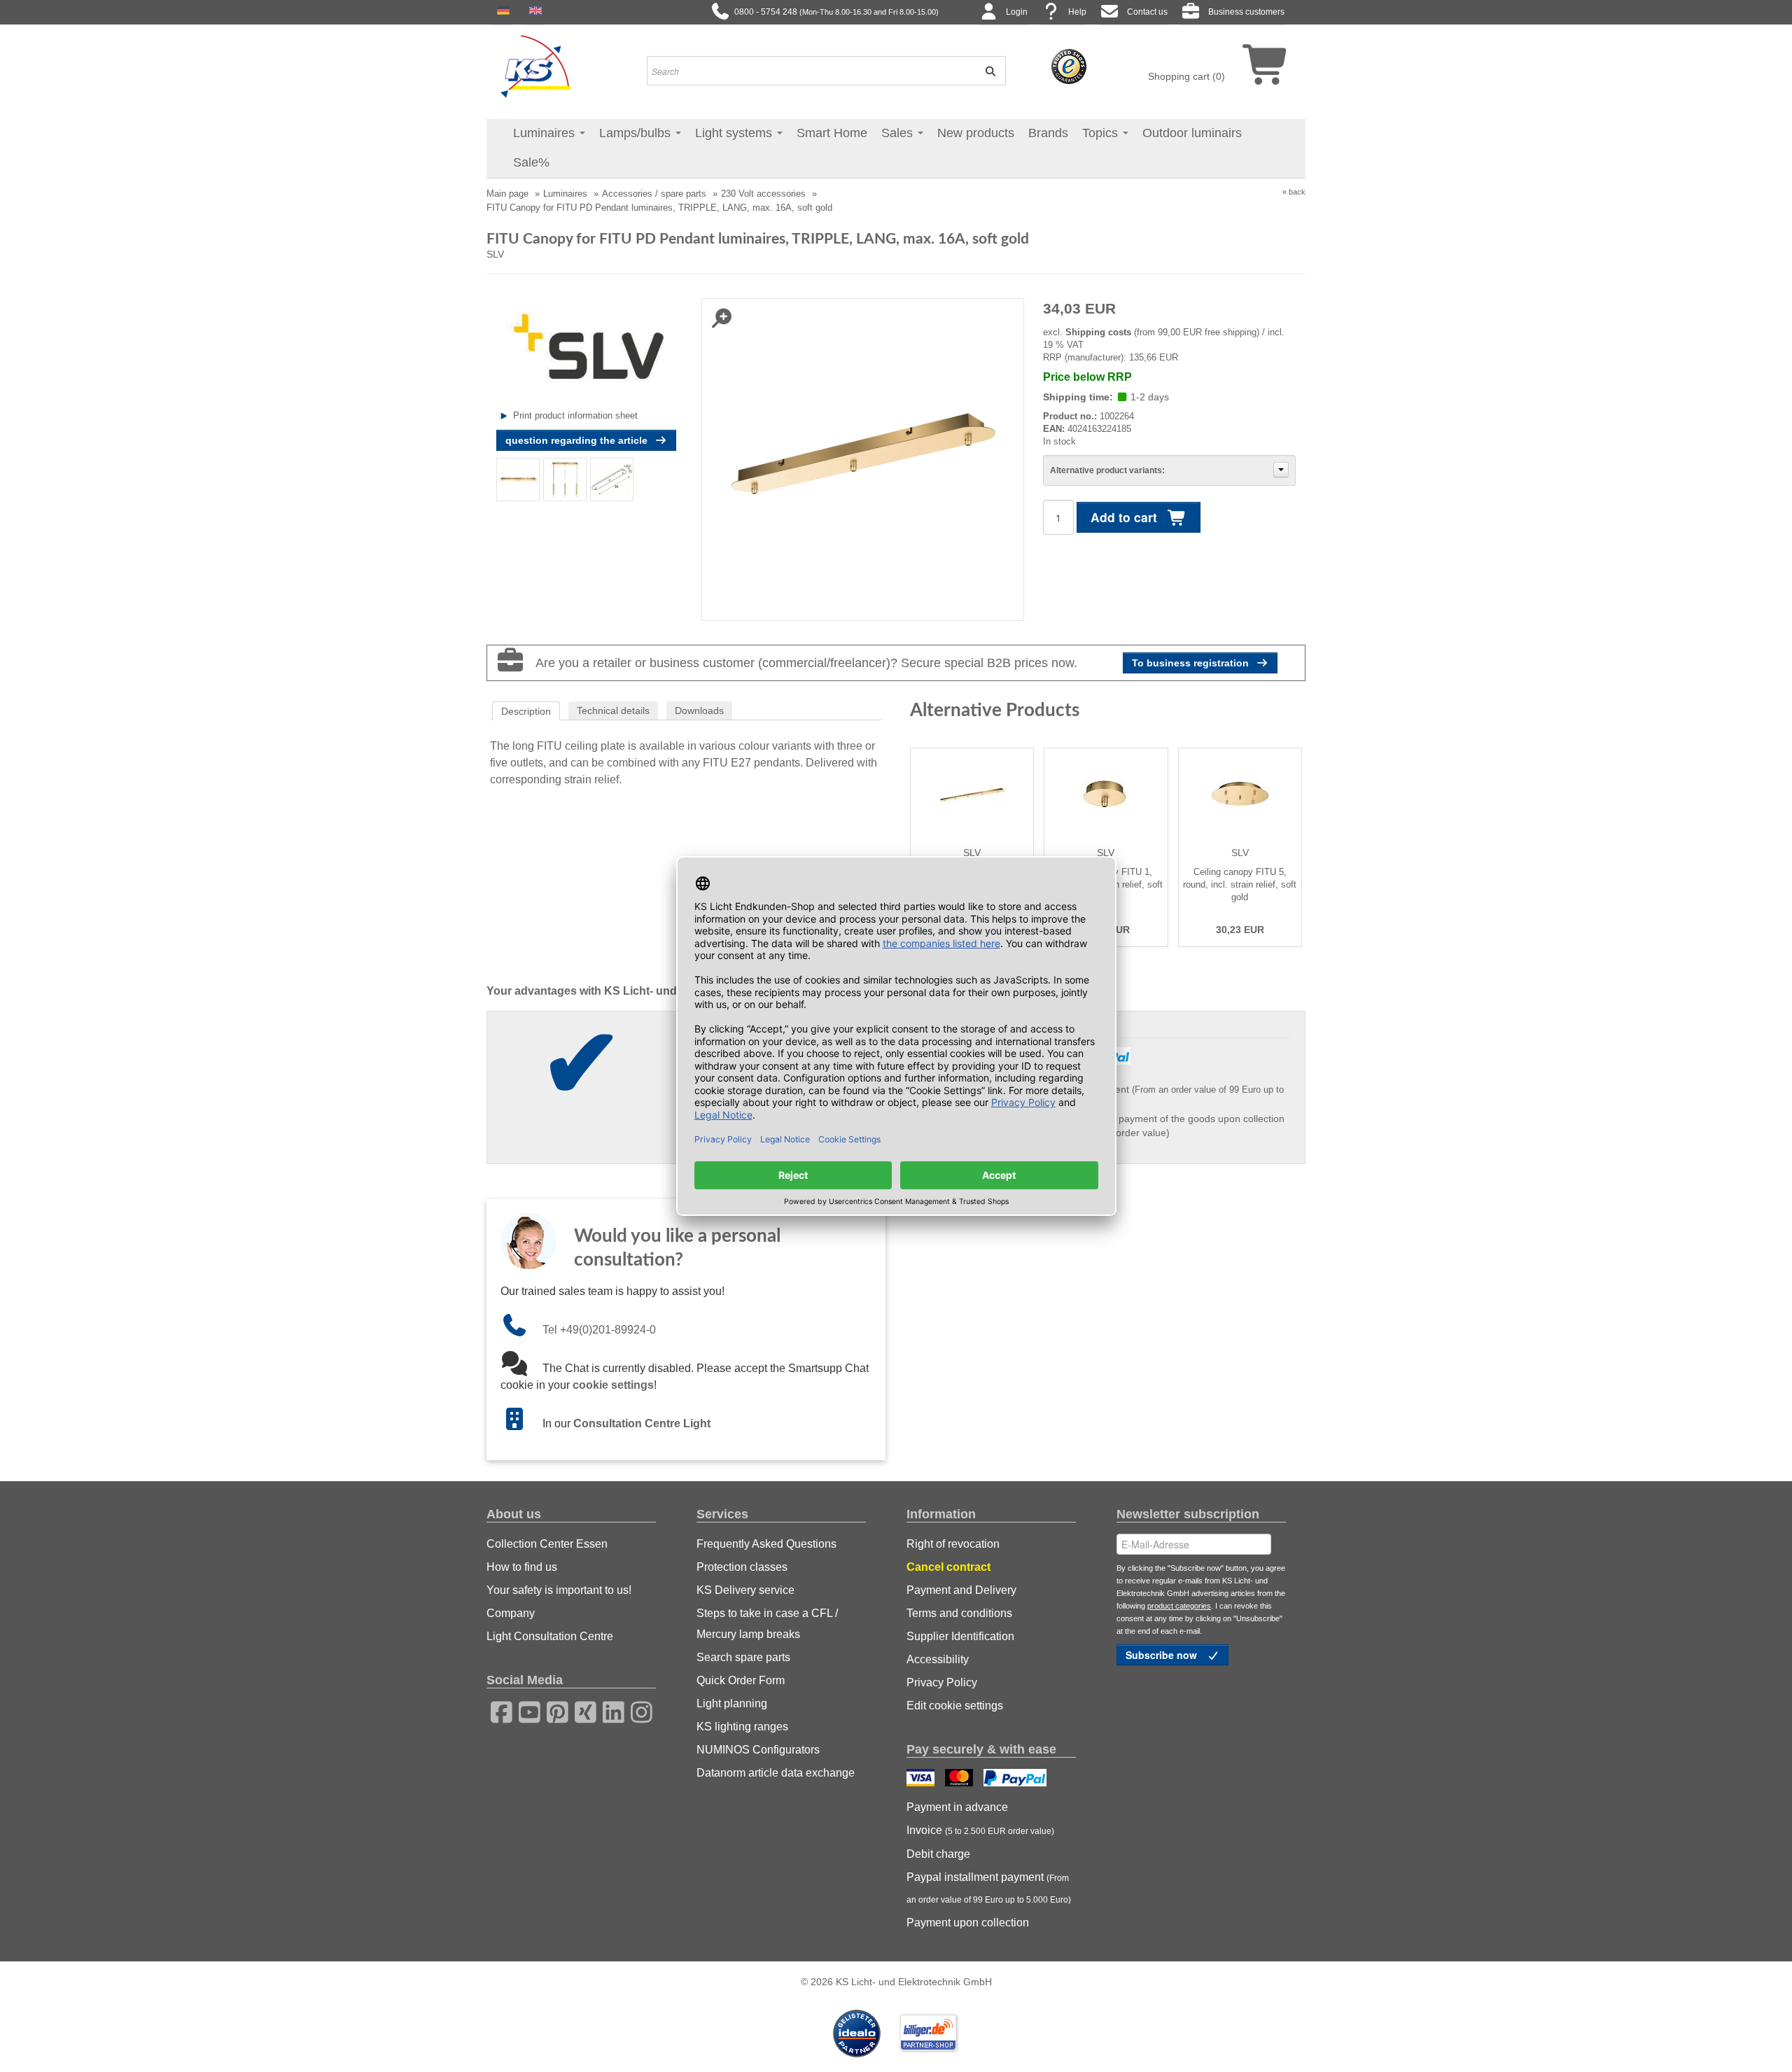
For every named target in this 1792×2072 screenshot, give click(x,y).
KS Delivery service (745, 1590)
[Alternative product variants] (1281, 470)
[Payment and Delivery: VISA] (922, 1779)
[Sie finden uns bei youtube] (525, 1710)
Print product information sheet (575, 415)
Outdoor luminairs (1192, 133)
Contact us (1147, 12)
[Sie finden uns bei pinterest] (553, 1710)
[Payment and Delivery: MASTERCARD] (961, 1779)
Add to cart (1126, 517)
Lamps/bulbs (637, 133)
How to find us (522, 1567)
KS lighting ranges (742, 1727)
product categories (1179, 1606)
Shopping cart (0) (1186, 76)
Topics (1102, 133)
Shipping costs (1098, 332)
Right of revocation (953, 1544)
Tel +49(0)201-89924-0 (599, 1330)
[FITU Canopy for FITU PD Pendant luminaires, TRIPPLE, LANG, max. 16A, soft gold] (518, 479)
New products (976, 133)
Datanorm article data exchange (776, 1773)
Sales (899, 133)
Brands (1048, 133)
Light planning (732, 1703)
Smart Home (832, 133)
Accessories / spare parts (654, 194)
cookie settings (613, 1385)
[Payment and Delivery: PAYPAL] (1017, 1779)
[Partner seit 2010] (858, 2032)
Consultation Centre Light (642, 1423)
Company (511, 1613)
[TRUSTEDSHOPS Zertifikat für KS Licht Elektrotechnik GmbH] (1069, 66)
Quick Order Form (741, 1680)
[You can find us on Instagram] (637, 1710)
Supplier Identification (960, 1636)
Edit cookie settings (955, 1706)
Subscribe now (1163, 1655)
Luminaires (546, 133)
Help (1077, 12)
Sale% (531, 162)
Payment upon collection (968, 1923)
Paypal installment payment (989, 1888)
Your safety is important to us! (559, 1590)
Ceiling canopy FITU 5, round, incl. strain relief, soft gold (1240, 884)
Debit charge (938, 1854)
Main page (507, 194)
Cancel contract (948, 1567)
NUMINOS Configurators (758, 1750)
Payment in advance (957, 1807)
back (1297, 192)
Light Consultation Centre (550, 1636)
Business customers (1246, 12)
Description (526, 711)
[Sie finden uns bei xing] (581, 1710)
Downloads (699, 710)
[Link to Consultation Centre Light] (521, 1423)
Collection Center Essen (547, 1544)
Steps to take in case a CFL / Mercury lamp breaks (767, 1624)
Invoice (980, 1830)
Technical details (613, 710)
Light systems (735, 133)
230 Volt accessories (763, 194)
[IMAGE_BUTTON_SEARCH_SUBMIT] (986, 71)
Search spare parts (743, 1657)
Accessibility (938, 1659)
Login (1017, 12)
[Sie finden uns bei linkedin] (609, 1710)
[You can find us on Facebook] (497, 1710)
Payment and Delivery (961, 1590)
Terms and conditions (959, 1613)
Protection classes (742, 1567)
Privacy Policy (942, 1682)
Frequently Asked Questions (766, 1544)
